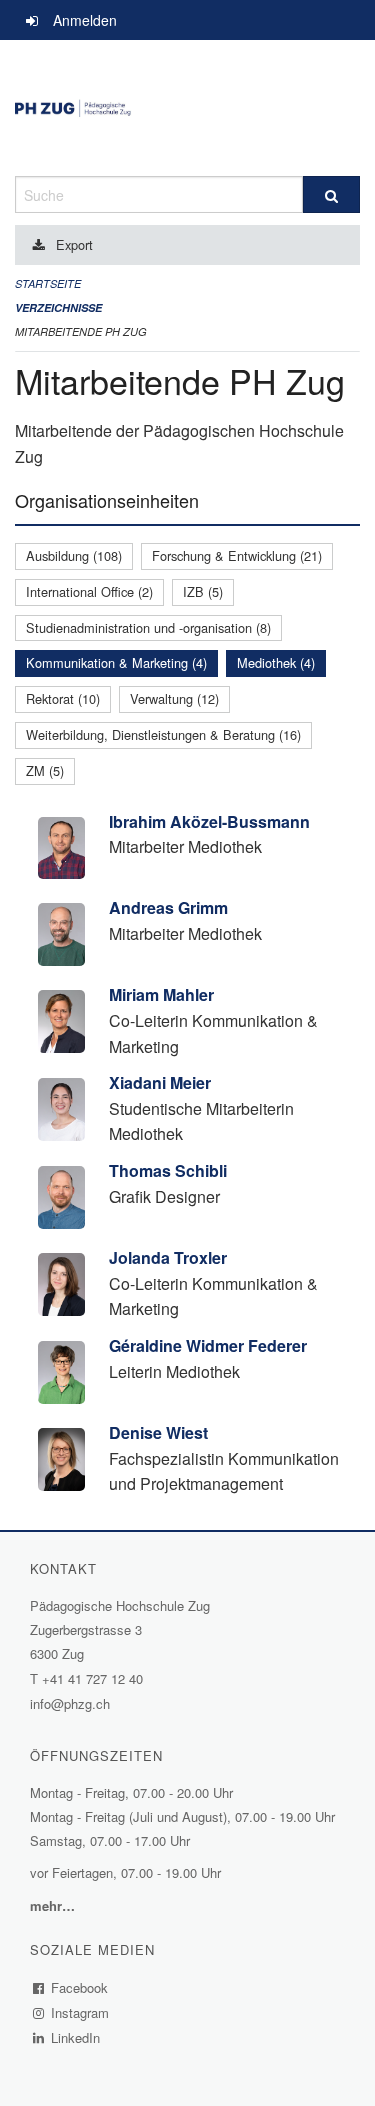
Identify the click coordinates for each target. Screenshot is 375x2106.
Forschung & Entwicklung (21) (237, 555)
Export (74, 244)
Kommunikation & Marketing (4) (116, 662)
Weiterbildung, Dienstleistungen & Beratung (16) (163, 734)
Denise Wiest (158, 1432)
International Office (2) (89, 591)
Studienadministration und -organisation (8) (148, 627)
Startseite (48, 283)
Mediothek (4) (276, 662)
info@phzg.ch (70, 1703)
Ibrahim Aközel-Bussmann (209, 821)
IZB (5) (203, 591)
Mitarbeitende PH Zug (81, 331)
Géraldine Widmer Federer (208, 1345)
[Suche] (332, 194)
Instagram (80, 2012)
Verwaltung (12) (174, 698)
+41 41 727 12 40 (92, 1678)
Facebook (80, 1987)
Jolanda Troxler (168, 1257)
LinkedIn (76, 2037)
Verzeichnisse (58, 307)
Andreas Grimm (168, 907)
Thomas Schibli (168, 1170)
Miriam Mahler (161, 994)
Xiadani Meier (160, 1082)
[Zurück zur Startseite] (187, 108)
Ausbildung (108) (74, 555)
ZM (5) (45, 770)
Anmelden (85, 20)
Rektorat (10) (63, 698)
